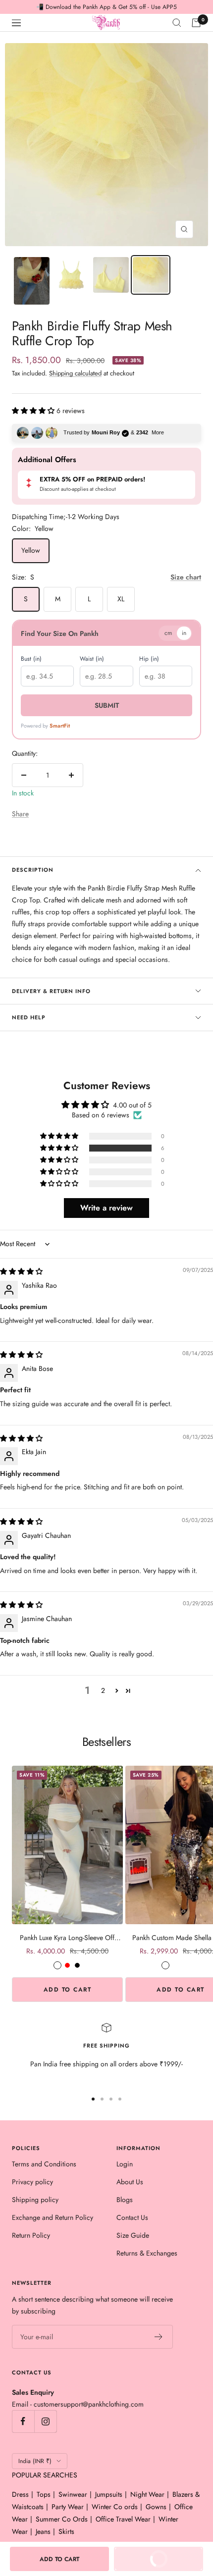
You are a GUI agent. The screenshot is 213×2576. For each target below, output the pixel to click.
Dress (20, 2494)
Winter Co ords (115, 2507)
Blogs (125, 2200)
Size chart (186, 577)
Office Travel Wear (123, 2519)
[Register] (159, 2337)
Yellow (31, 550)
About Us (130, 2182)
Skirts (66, 2531)
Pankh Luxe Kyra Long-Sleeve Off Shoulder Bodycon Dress (67, 1938)
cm (168, 633)
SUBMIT (107, 705)
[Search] (177, 23)
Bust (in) (31, 659)
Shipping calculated (75, 373)
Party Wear (68, 2507)
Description (33, 870)
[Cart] (196, 23)
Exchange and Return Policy (53, 2217)
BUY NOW (170, 2562)
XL (121, 599)
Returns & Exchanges (147, 2253)
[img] (21, 1271)
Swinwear (73, 2494)
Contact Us (132, 2217)
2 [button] (103, 1690)
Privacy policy (32, 2182)
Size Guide (133, 2235)
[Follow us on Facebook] (23, 2421)
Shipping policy (35, 2200)
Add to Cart (68, 1990)
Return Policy (31, 2235)
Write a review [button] (106, 1208)
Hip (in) (149, 659)
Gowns (156, 2507)
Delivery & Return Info (51, 991)
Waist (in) (92, 659)
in (184, 633)
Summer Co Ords (62, 2519)
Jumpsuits (109, 2494)
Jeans (43, 2531)
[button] (34, 411)
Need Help (29, 1017)
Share (20, 814)
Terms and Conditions (44, 2164)
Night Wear (147, 2494)
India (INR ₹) (35, 2461)
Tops (44, 2494)
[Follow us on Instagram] (45, 2421)
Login (125, 2164)
